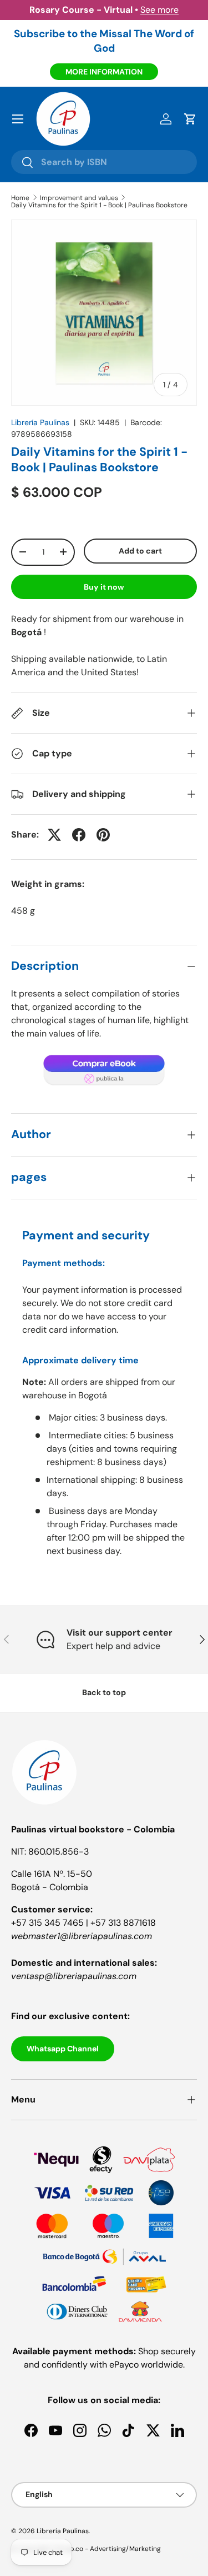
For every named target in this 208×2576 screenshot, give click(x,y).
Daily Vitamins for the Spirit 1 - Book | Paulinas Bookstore (99, 205)
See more (159, 10)
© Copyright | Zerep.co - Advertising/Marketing (86, 2549)
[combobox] (104, 162)
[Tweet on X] (54, 835)
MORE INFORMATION (104, 72)
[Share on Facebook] (79, 835)
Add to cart (140, 551)
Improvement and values (79, 198)
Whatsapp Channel (63, 2049)
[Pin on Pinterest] (103, 835)
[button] (190, 119)
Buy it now (104, 587)
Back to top (104, 1692)
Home (20, 198)
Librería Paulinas (40, 422)
